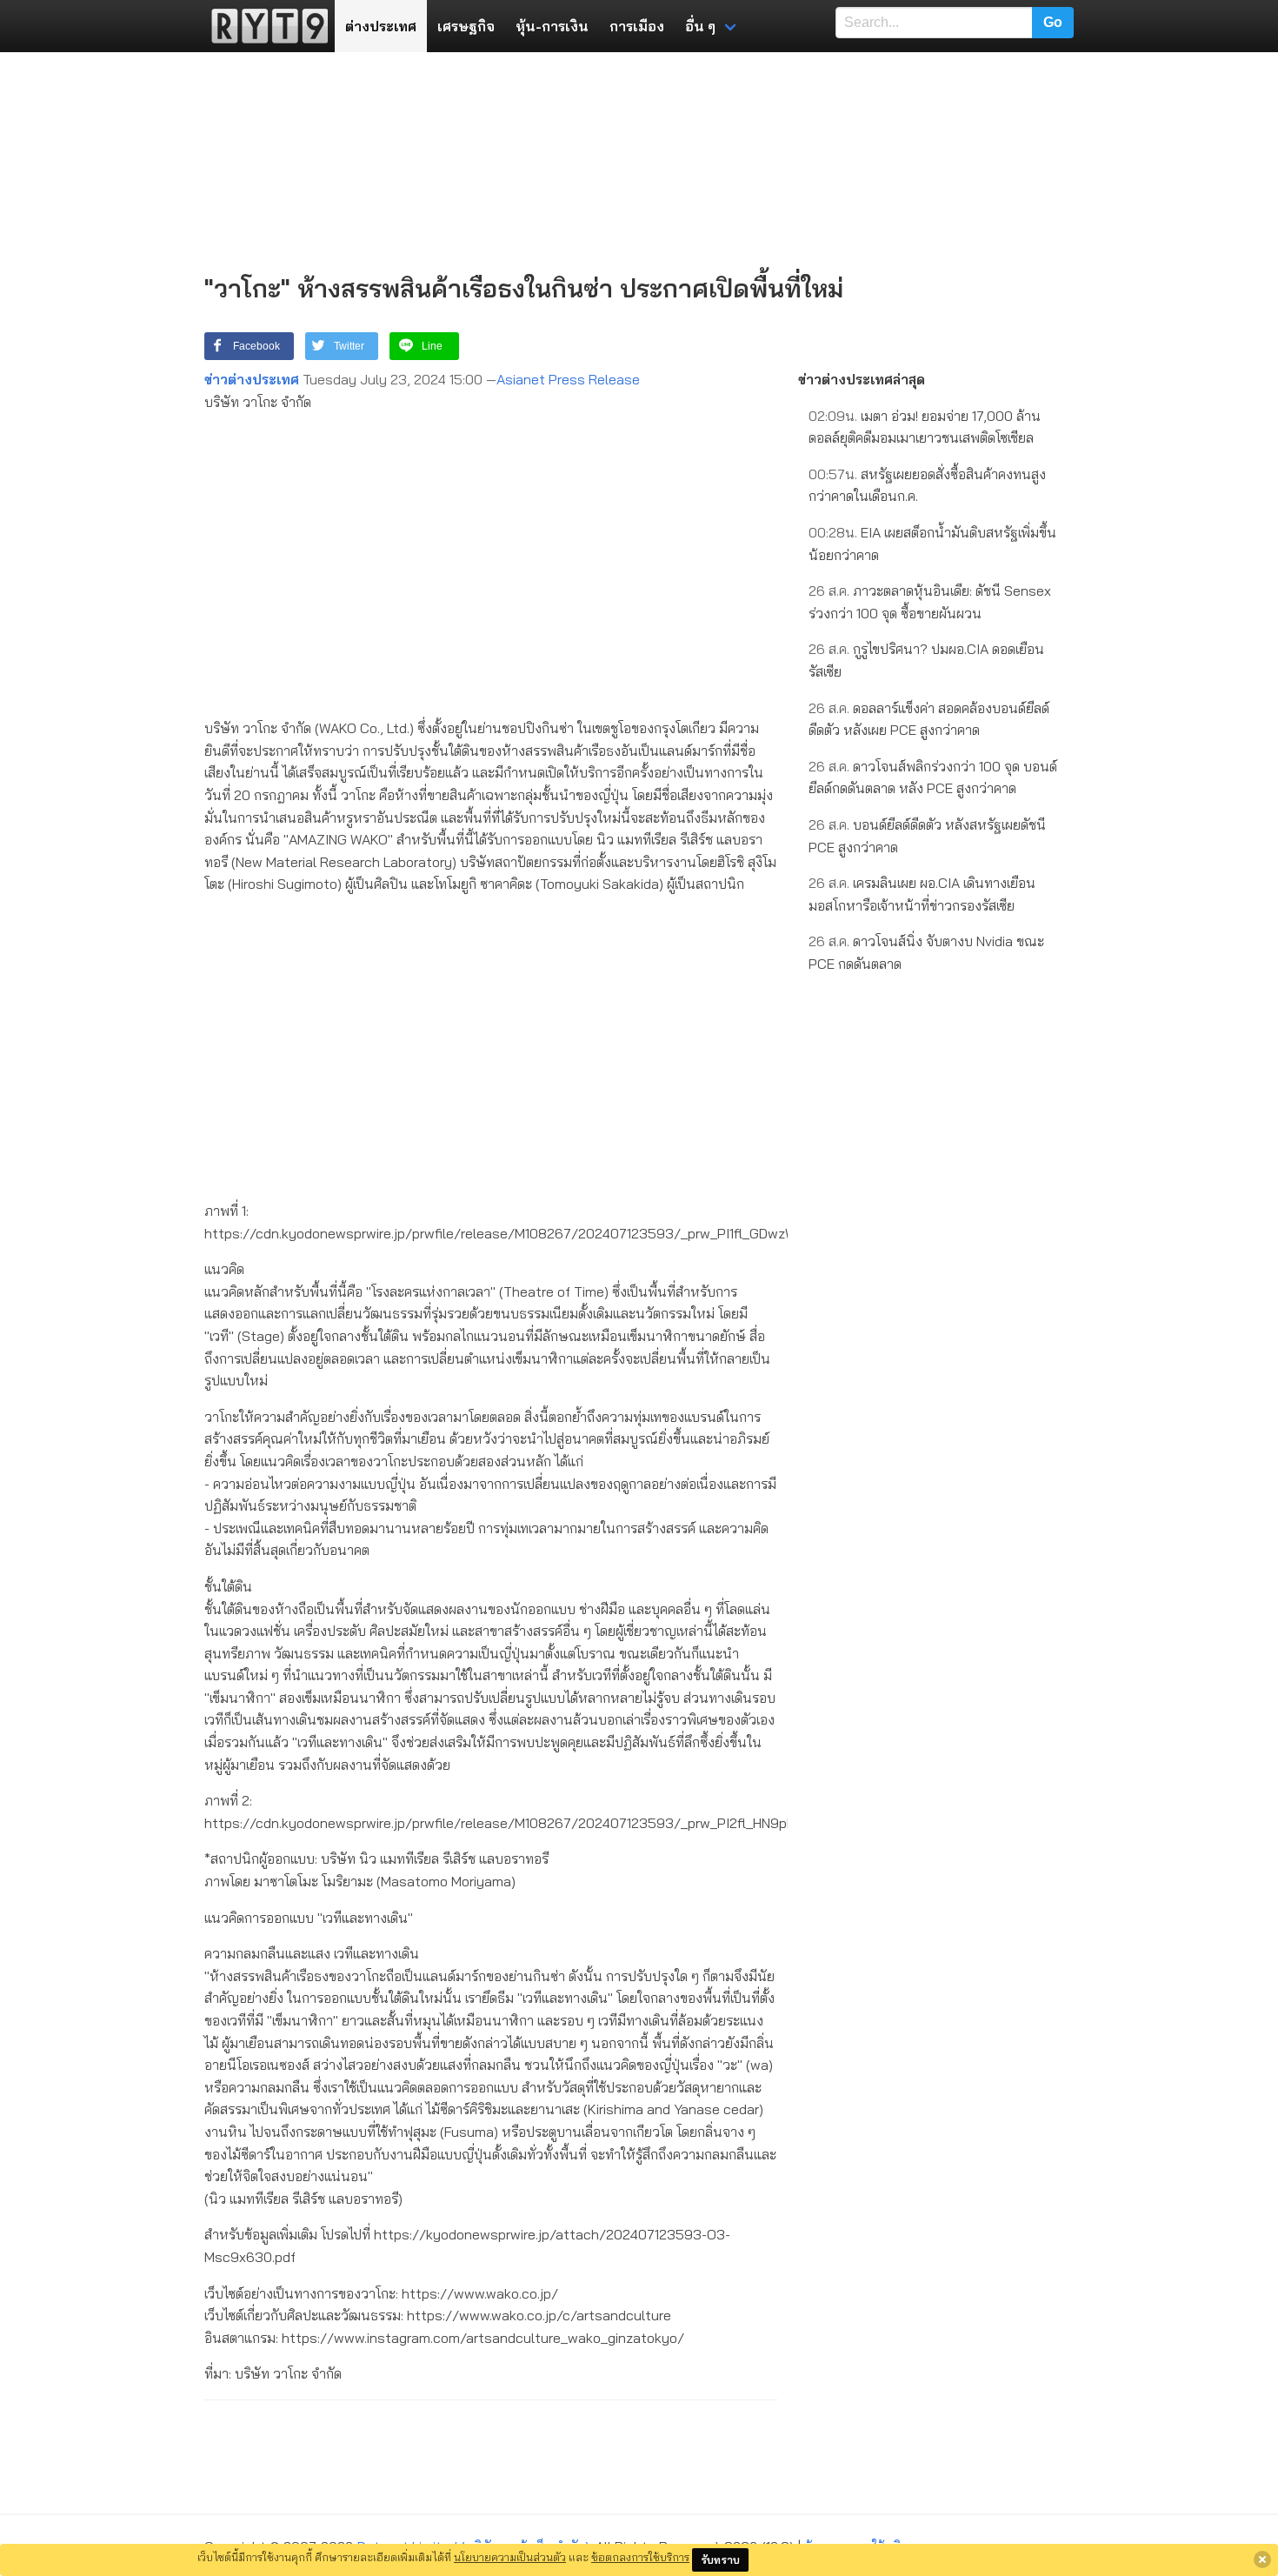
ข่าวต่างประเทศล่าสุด (862, 379)
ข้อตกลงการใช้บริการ (640, 2557)
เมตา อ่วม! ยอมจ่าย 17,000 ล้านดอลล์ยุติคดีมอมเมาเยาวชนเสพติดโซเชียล (925, 427)
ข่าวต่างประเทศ (252, 379)
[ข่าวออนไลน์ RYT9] (264, 26)
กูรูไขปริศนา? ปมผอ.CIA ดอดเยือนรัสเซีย (926, 660)
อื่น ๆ (700, 26)
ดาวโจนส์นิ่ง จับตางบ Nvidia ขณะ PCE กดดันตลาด (926, 952)
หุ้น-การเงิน (552, 26)
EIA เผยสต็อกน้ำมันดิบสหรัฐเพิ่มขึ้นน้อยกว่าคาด (932, 544)
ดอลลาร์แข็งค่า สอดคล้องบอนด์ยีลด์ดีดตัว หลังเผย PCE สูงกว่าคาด (929, 719)
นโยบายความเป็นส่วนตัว (510, 2557)
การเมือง (637, 26)
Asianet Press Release (568, 379)
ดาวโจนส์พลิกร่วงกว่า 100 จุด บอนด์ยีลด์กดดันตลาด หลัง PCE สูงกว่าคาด (933, 777)
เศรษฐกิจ (466, 26)
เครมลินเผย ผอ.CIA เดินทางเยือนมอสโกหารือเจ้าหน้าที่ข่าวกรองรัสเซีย (922, 894)
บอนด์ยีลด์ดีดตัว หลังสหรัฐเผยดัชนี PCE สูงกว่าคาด (927, 836)
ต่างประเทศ (381, 26)
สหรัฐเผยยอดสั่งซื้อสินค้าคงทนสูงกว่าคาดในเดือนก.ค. (927, 485)
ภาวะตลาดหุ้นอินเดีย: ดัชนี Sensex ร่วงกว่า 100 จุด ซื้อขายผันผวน (930, 602)
